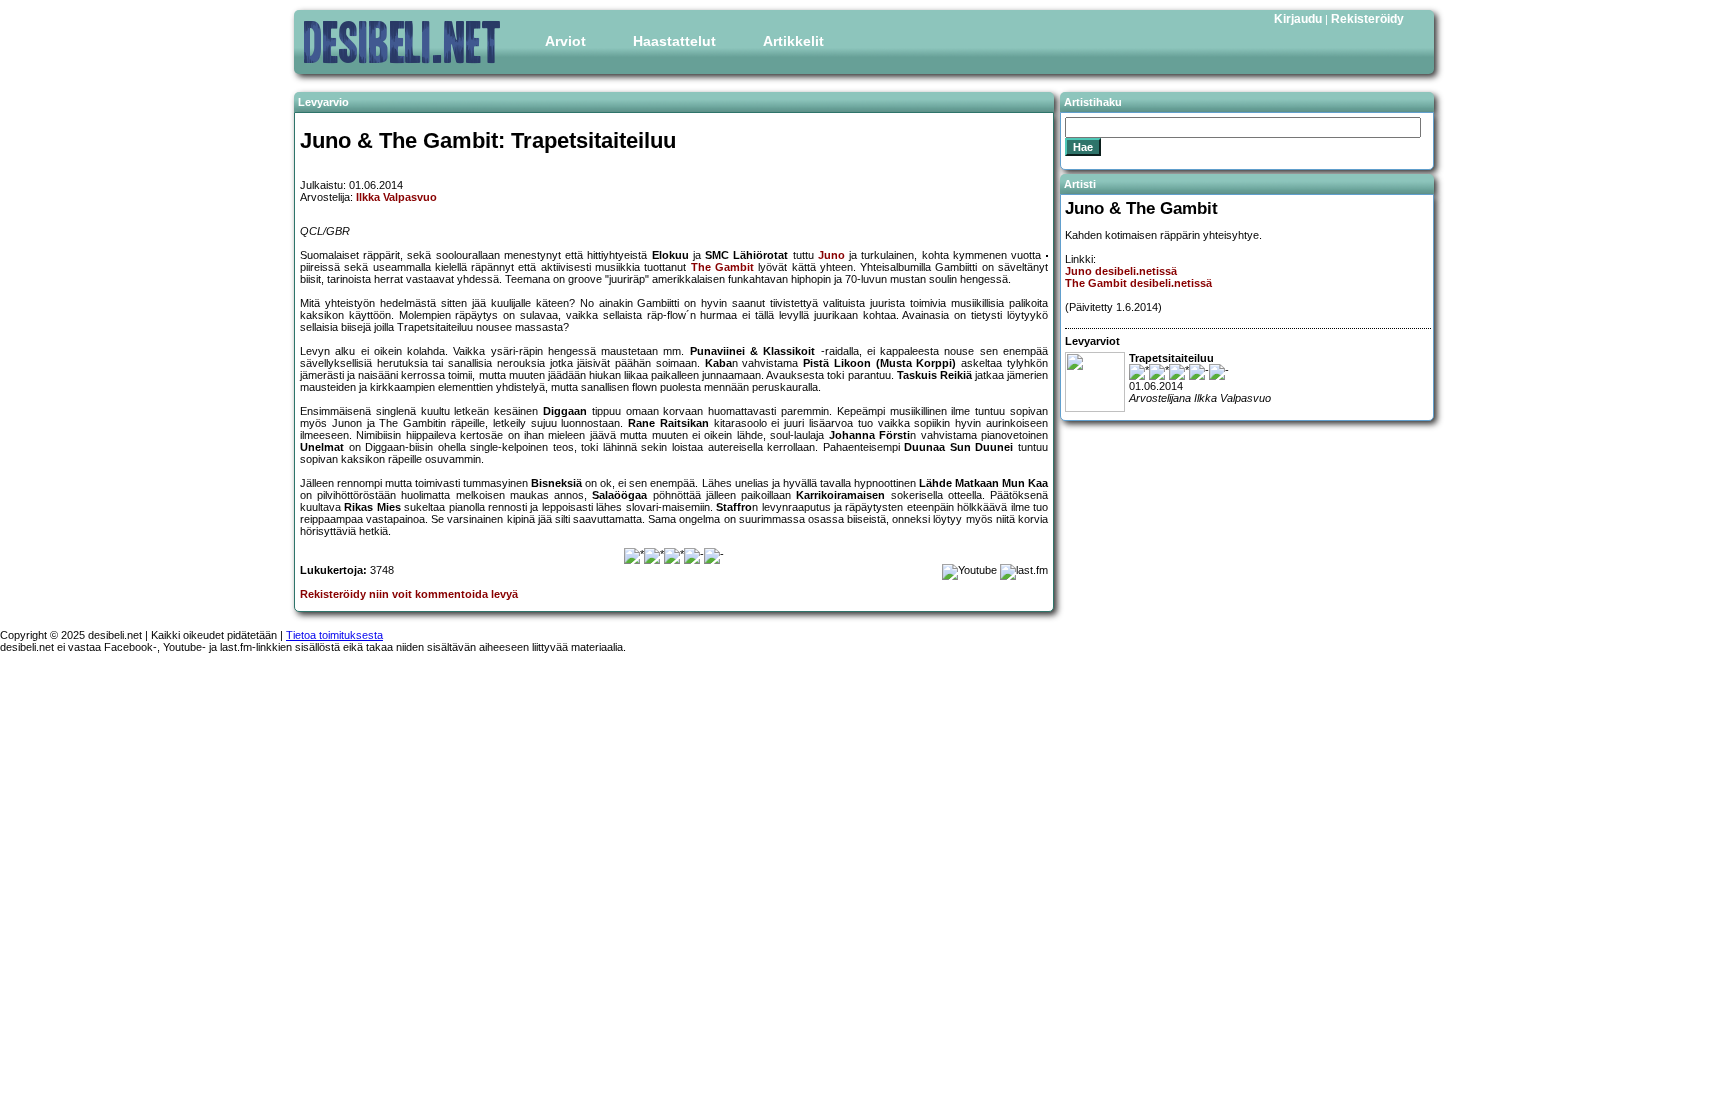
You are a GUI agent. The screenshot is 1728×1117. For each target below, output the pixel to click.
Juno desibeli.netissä (1121, 271)
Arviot (565, 41)
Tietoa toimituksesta (334, 635)
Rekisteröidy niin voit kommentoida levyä (409, 594)
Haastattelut (674, 41)
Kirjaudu (1298, 19)
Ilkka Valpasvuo (396, 197)
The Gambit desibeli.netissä (1138, 283)
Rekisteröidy (1367, 19)
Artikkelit (793, 41)
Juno (831, 255)
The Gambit (722, 267)
